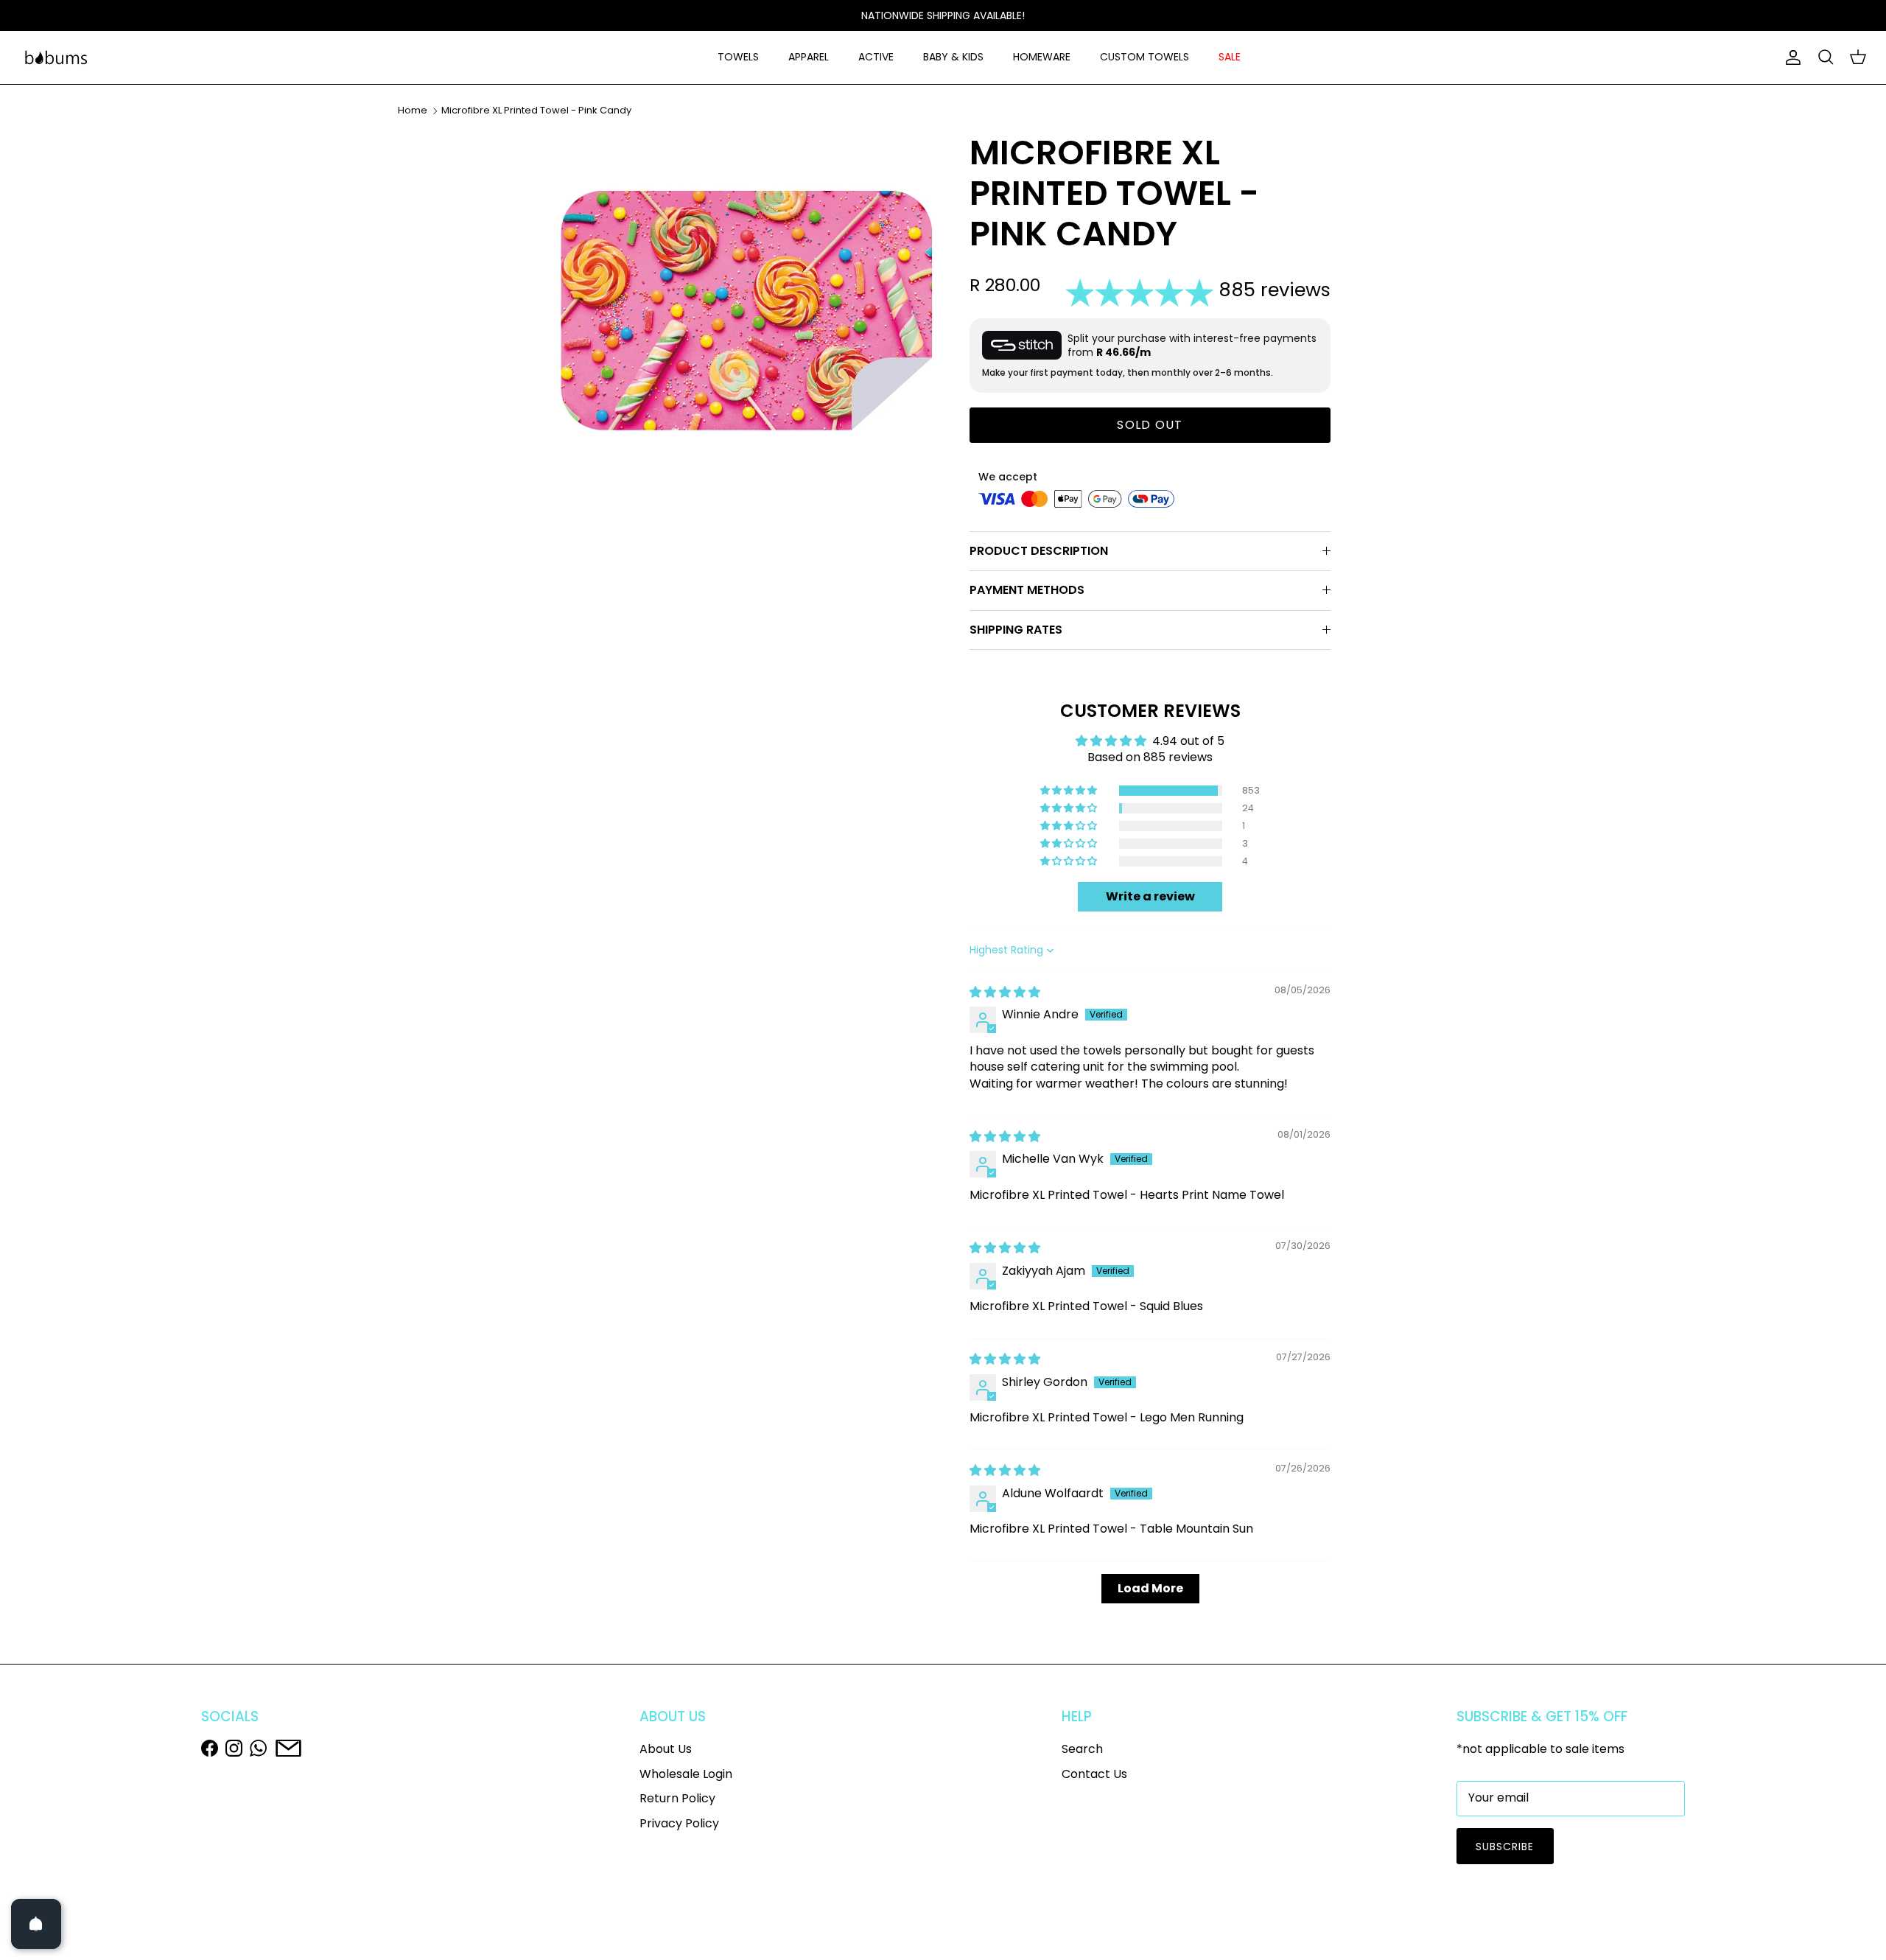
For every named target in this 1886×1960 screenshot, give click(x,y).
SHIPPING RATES (1016, 630)
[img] (1005, 992)
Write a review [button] (1150, 896)
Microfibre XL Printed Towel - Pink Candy (536, 110)
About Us (666, 1749)
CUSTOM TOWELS (1144, 57)
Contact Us (1094, 1774)
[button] (1070, 791)
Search (1082, 1749)
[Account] (1790, 57)
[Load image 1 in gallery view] (746, 323)
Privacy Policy (679, 1823)
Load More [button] (1150, 1588)
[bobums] (56, 57)
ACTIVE (876, 57)
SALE (1230, 57)
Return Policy (677, 1798)
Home (413, 110)
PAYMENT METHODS (1027, 590)
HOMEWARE (1042, 57)
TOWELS (738, 57)
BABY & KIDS (953, 57)
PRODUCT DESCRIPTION (1039, 551)
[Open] (36, 1924)
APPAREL (809, 57)
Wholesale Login (686, 1774)
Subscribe (1505, 1847)
